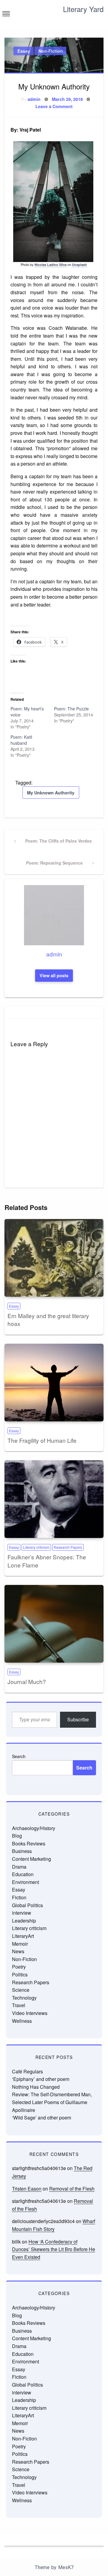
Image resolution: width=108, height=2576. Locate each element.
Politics (20, 1974)
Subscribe (78, 1719)
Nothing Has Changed (36, 2087)
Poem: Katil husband (21, 740)
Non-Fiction (51, 51)
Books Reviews (29, 1843)
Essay (24, 51)
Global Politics (27, 1905)
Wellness (22, 2021)
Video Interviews (30, 2013)
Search (19, 1756)
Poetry (19, 1967)
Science (21, 1990)
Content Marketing (31, 1859)
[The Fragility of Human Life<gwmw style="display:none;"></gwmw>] (54, 1383)
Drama (19, 1867)
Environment (25, 1882)
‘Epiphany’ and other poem (41, 2079)
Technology (24, 1998)
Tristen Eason (27, 2189)
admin (34, 99)
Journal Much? (27, 1681)
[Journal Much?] (54, 1624)
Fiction (19, 1897)
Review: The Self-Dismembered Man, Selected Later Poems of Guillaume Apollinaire (52, 2102)
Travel (19, 2005)
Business (22, 1851)
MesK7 (66, 2567)
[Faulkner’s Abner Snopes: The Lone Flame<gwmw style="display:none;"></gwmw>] (54, 1499)
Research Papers (68, 1547)
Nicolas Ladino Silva (51, 265)
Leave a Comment (54, 106)
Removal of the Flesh (72, 2189)
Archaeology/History (34, 1828)
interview (22, 1913)
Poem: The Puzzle (71, 709)
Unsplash (79, 265)
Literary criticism (36, 1547)
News (18, 1951)
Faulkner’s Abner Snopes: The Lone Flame (47, 1561)
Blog (17, 1836)
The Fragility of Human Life (42, 1440)
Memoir (20, 1944)
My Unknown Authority (51, 793)
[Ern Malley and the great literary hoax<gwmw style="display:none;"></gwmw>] (54, 1258)
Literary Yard (83, 9)
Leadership (24, 1921)
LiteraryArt (23, 1936)
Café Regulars (27, 2071)
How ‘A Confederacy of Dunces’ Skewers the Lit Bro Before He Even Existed (54, 2249)
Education (23, 1874)
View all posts (54, 975)
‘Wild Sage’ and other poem (42, 2118)
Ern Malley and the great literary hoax (48, 1320)
